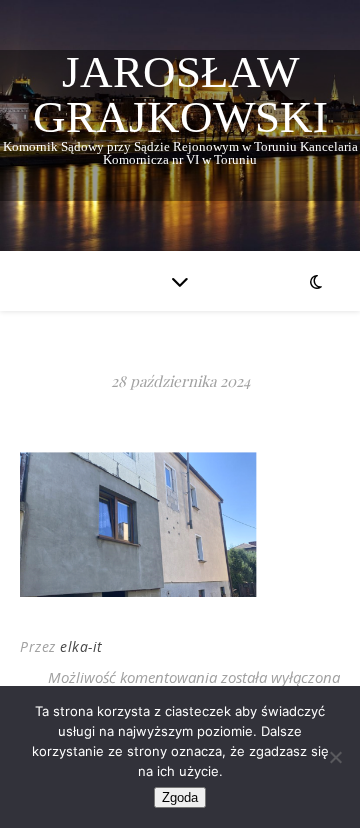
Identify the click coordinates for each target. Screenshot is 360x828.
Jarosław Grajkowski (180, 95)
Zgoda (180, 797)
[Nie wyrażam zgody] (335, 757)
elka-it (81, 646)
